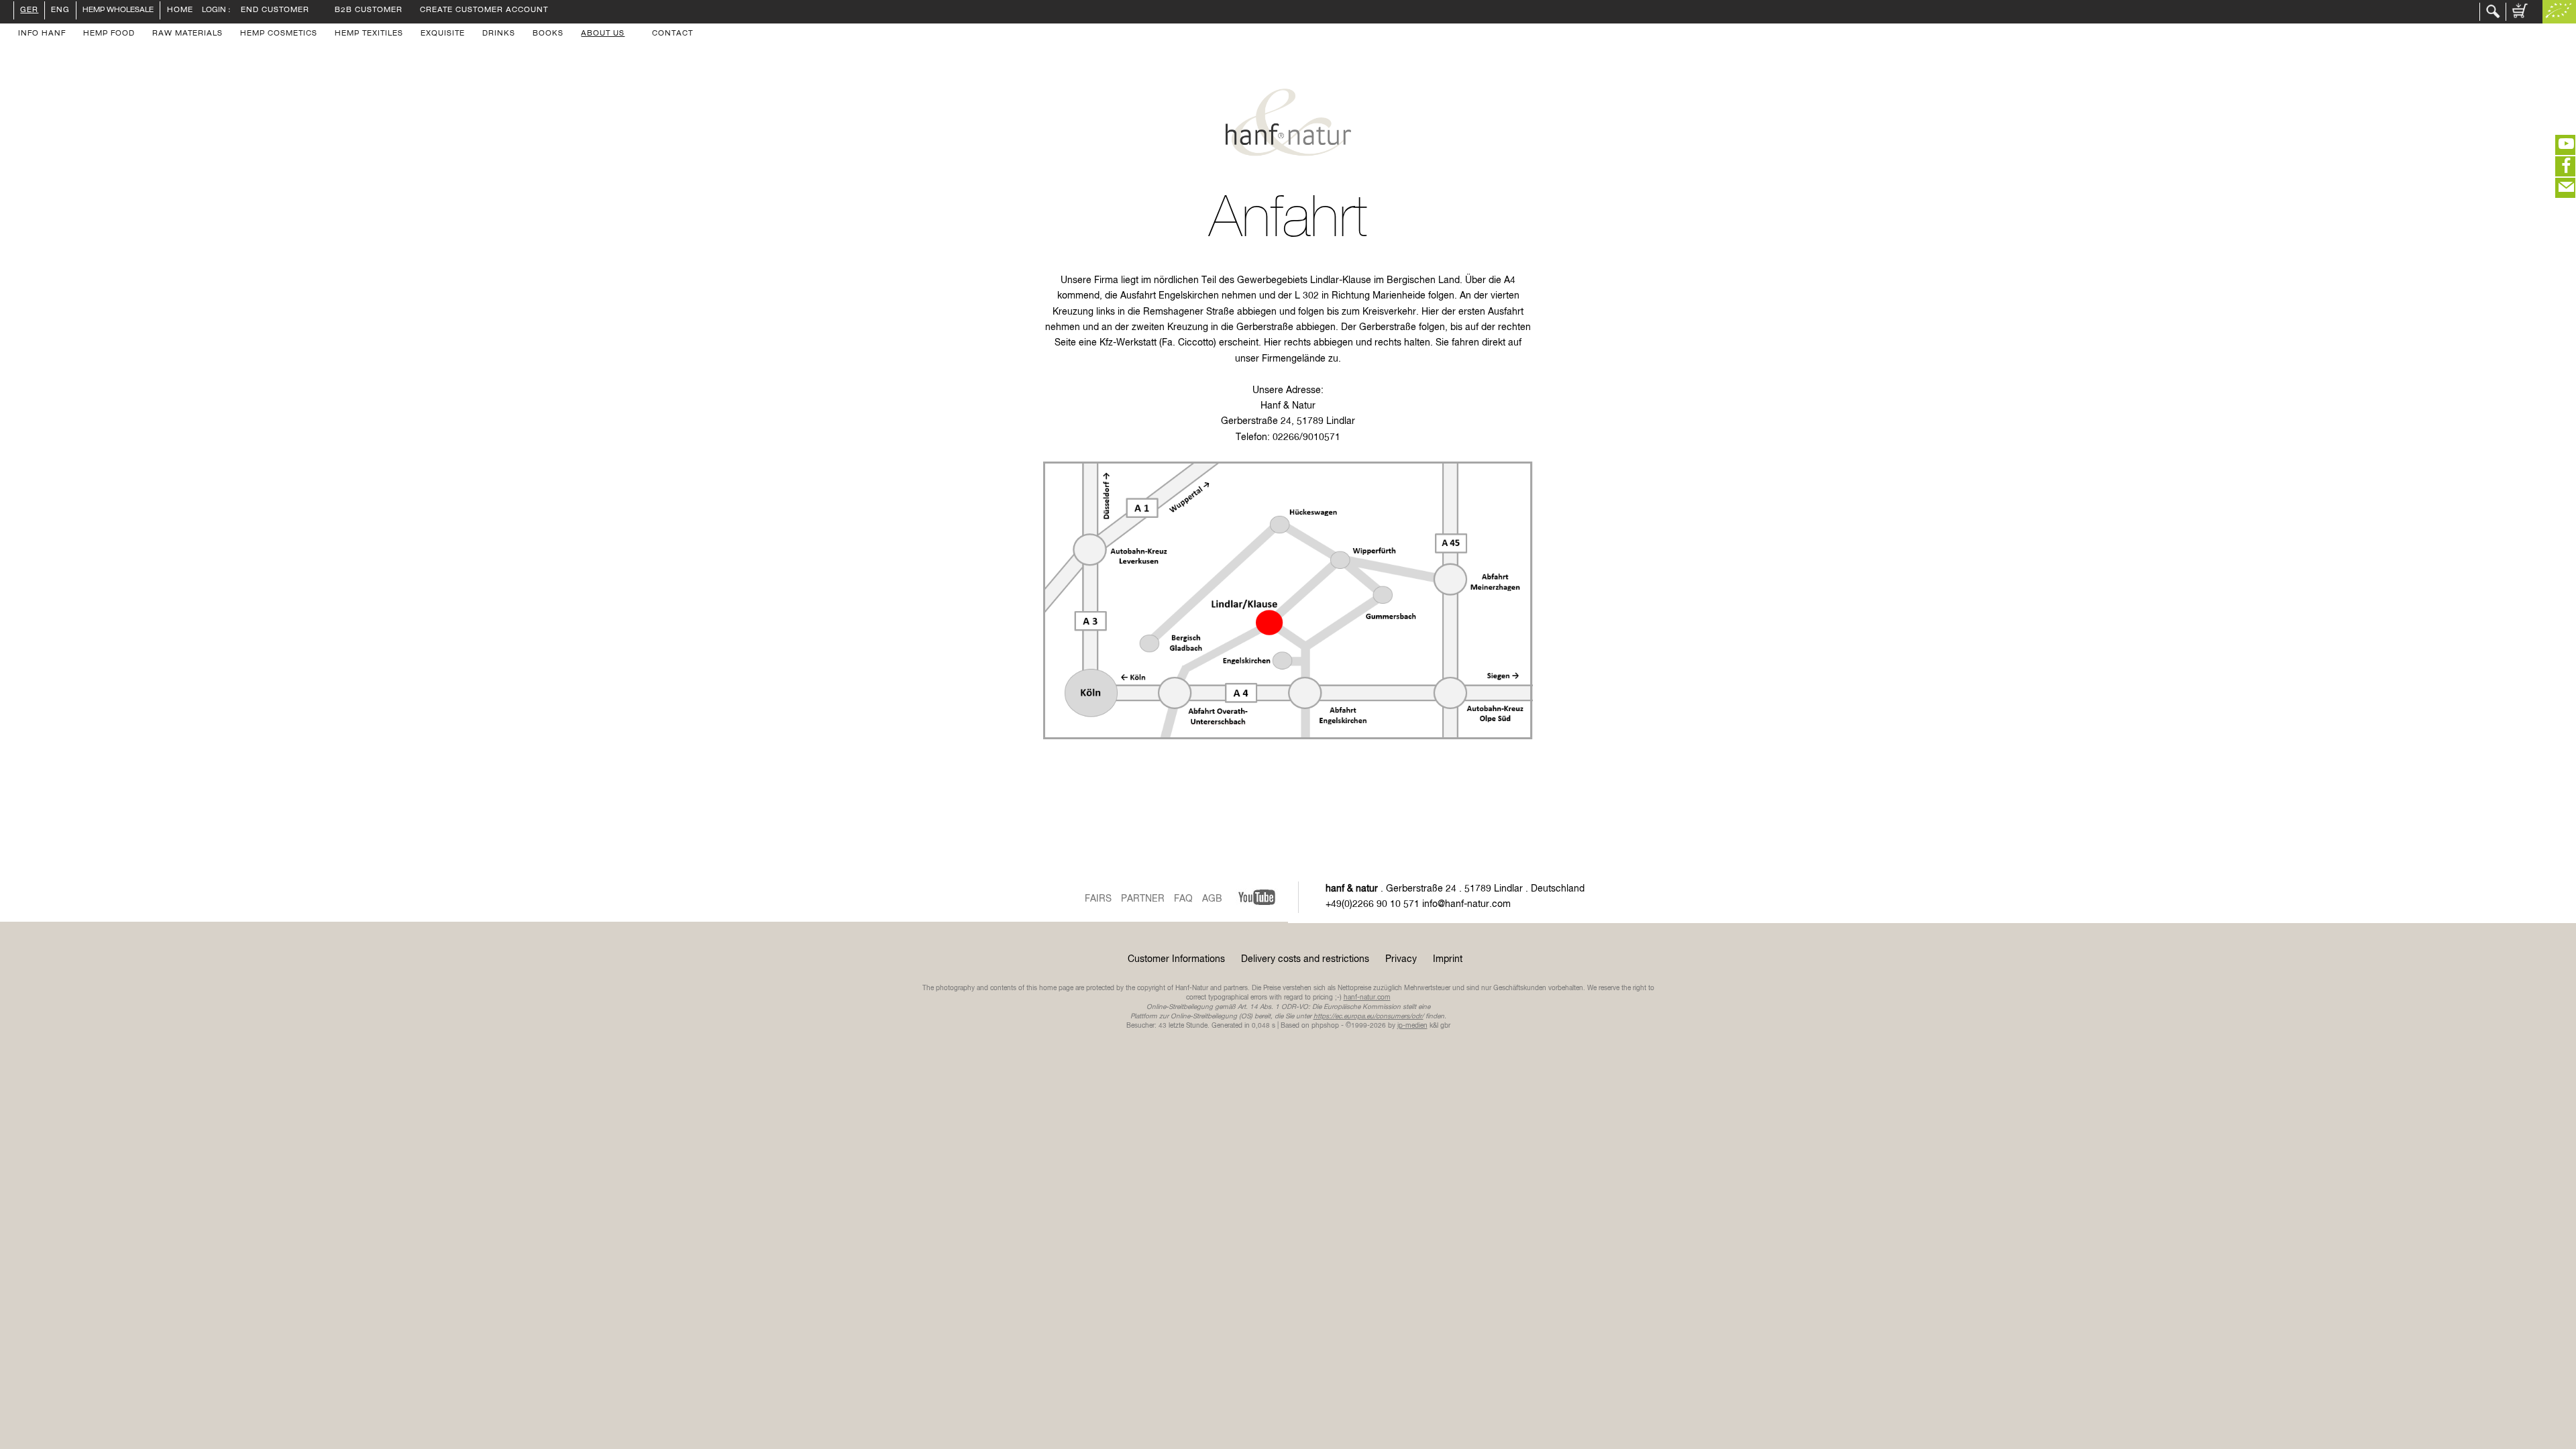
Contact (673, 34)
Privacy (1401, 959)
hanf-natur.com (1367, 998)
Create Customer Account (484, 11)
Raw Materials (187, 34)
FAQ (1183, 899)
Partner (1143, 899)
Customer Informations (1176, 959)
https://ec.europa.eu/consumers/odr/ (1368, 1016)
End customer (275, 11)
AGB (1212, 899)
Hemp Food (109, 34)
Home (179, 11)
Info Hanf (42, 34)
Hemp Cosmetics (279, 34)
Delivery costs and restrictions (1305, 959)
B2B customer (369, 11)
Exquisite (443, 34)
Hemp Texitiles (369, 34)
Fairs (1098, 899)
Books (548, 34)
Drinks (499, 34)
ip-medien (1412, 1026)
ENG (60, 11)
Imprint (1448, 959)
